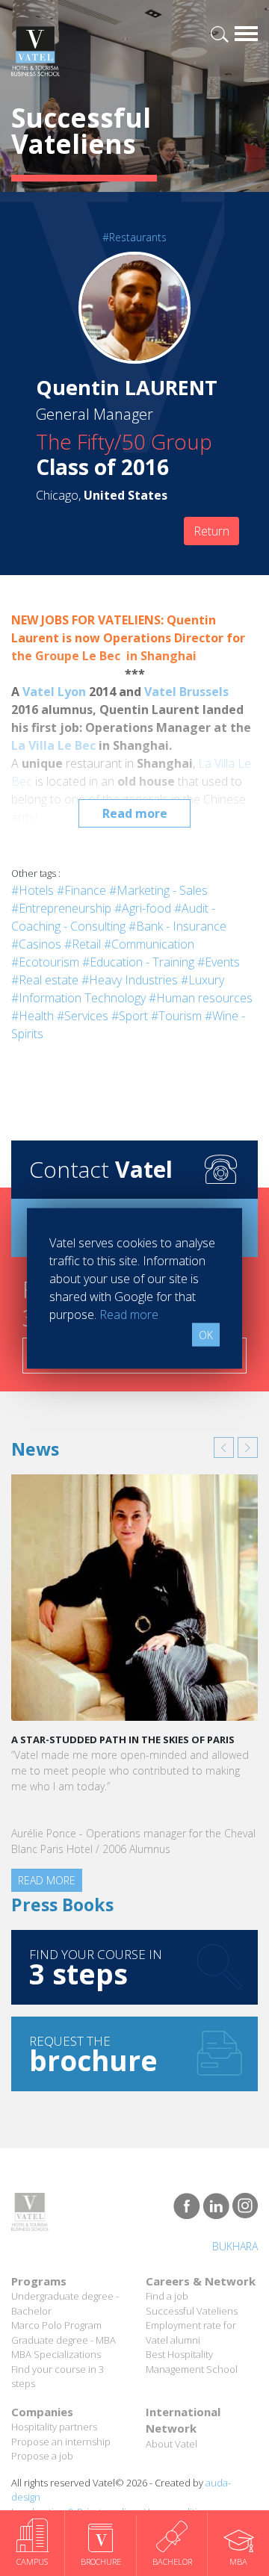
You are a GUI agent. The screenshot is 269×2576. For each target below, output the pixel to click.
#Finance (81, 890)
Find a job (167, 2296)
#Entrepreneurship (61, 908)
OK (206, 1334)
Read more (135, 813)
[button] (224, 1447)
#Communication (149, 944)
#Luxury (202, 980)
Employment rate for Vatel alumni (191, 2333)
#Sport (130, 1016)
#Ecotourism (45, 962)
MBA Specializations (56, 2354)
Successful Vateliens (192, 2311)
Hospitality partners (54, 2427)
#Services (83, 1016)
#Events (219, 962)
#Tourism (176, 1016)
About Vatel (171, 2444)
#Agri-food (143, 908)
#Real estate (45, 980)
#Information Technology (78, 998)
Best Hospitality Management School (192, 2362)
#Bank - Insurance (177, 926)
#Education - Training (138, 962)
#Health (33, 1016)
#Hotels (33, 890)
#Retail (83, 944)
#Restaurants (134, 237)
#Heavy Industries (130, 980)
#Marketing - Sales (158, 890)
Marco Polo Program (56, 2325)
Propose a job (42, 2456)
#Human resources (201, 998)
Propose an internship (61, 2442)
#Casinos (36, 944)
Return (211, 531)
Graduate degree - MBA (64, 2340)
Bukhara (235, 2246)
